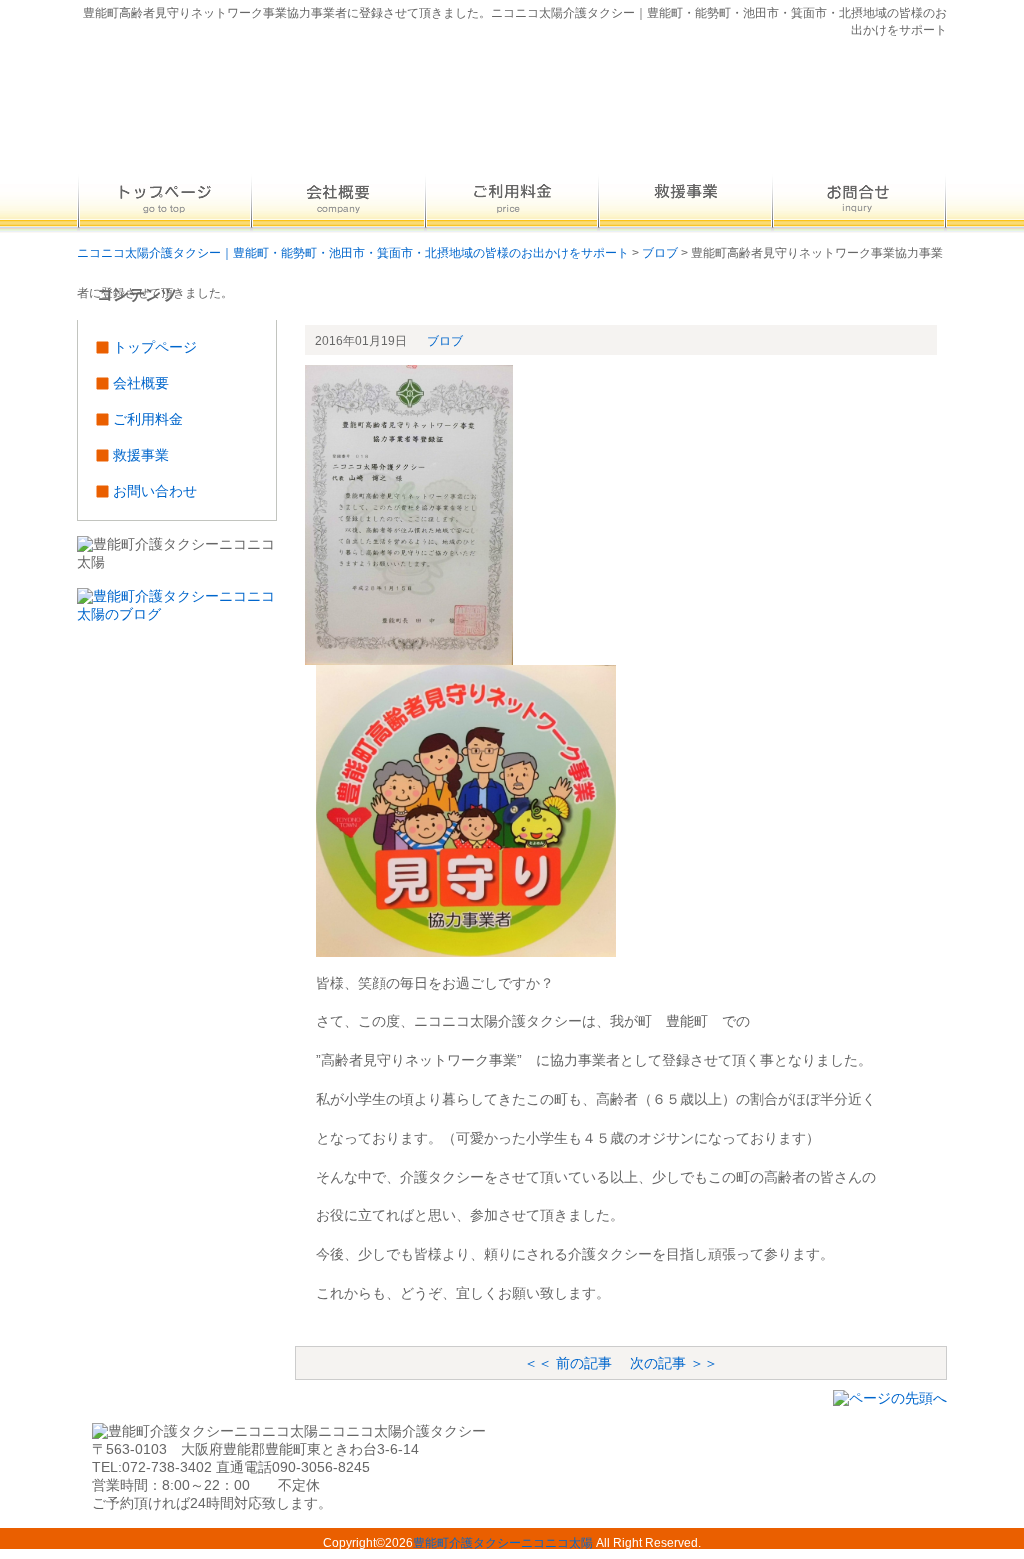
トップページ (155, 347)
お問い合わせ (155, 491)
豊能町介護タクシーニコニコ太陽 (503, 1543)
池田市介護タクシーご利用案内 (686, 201)
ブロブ (445, 341)
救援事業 (141, 455)
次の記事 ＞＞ (674, 1363)
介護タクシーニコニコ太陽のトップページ (164, 201)
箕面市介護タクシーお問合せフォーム (860, 201)
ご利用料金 (148, 419)
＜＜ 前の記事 (568, 1363)
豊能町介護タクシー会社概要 (338, 201)
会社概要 (141, 383)
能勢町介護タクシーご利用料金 (512, 201)
